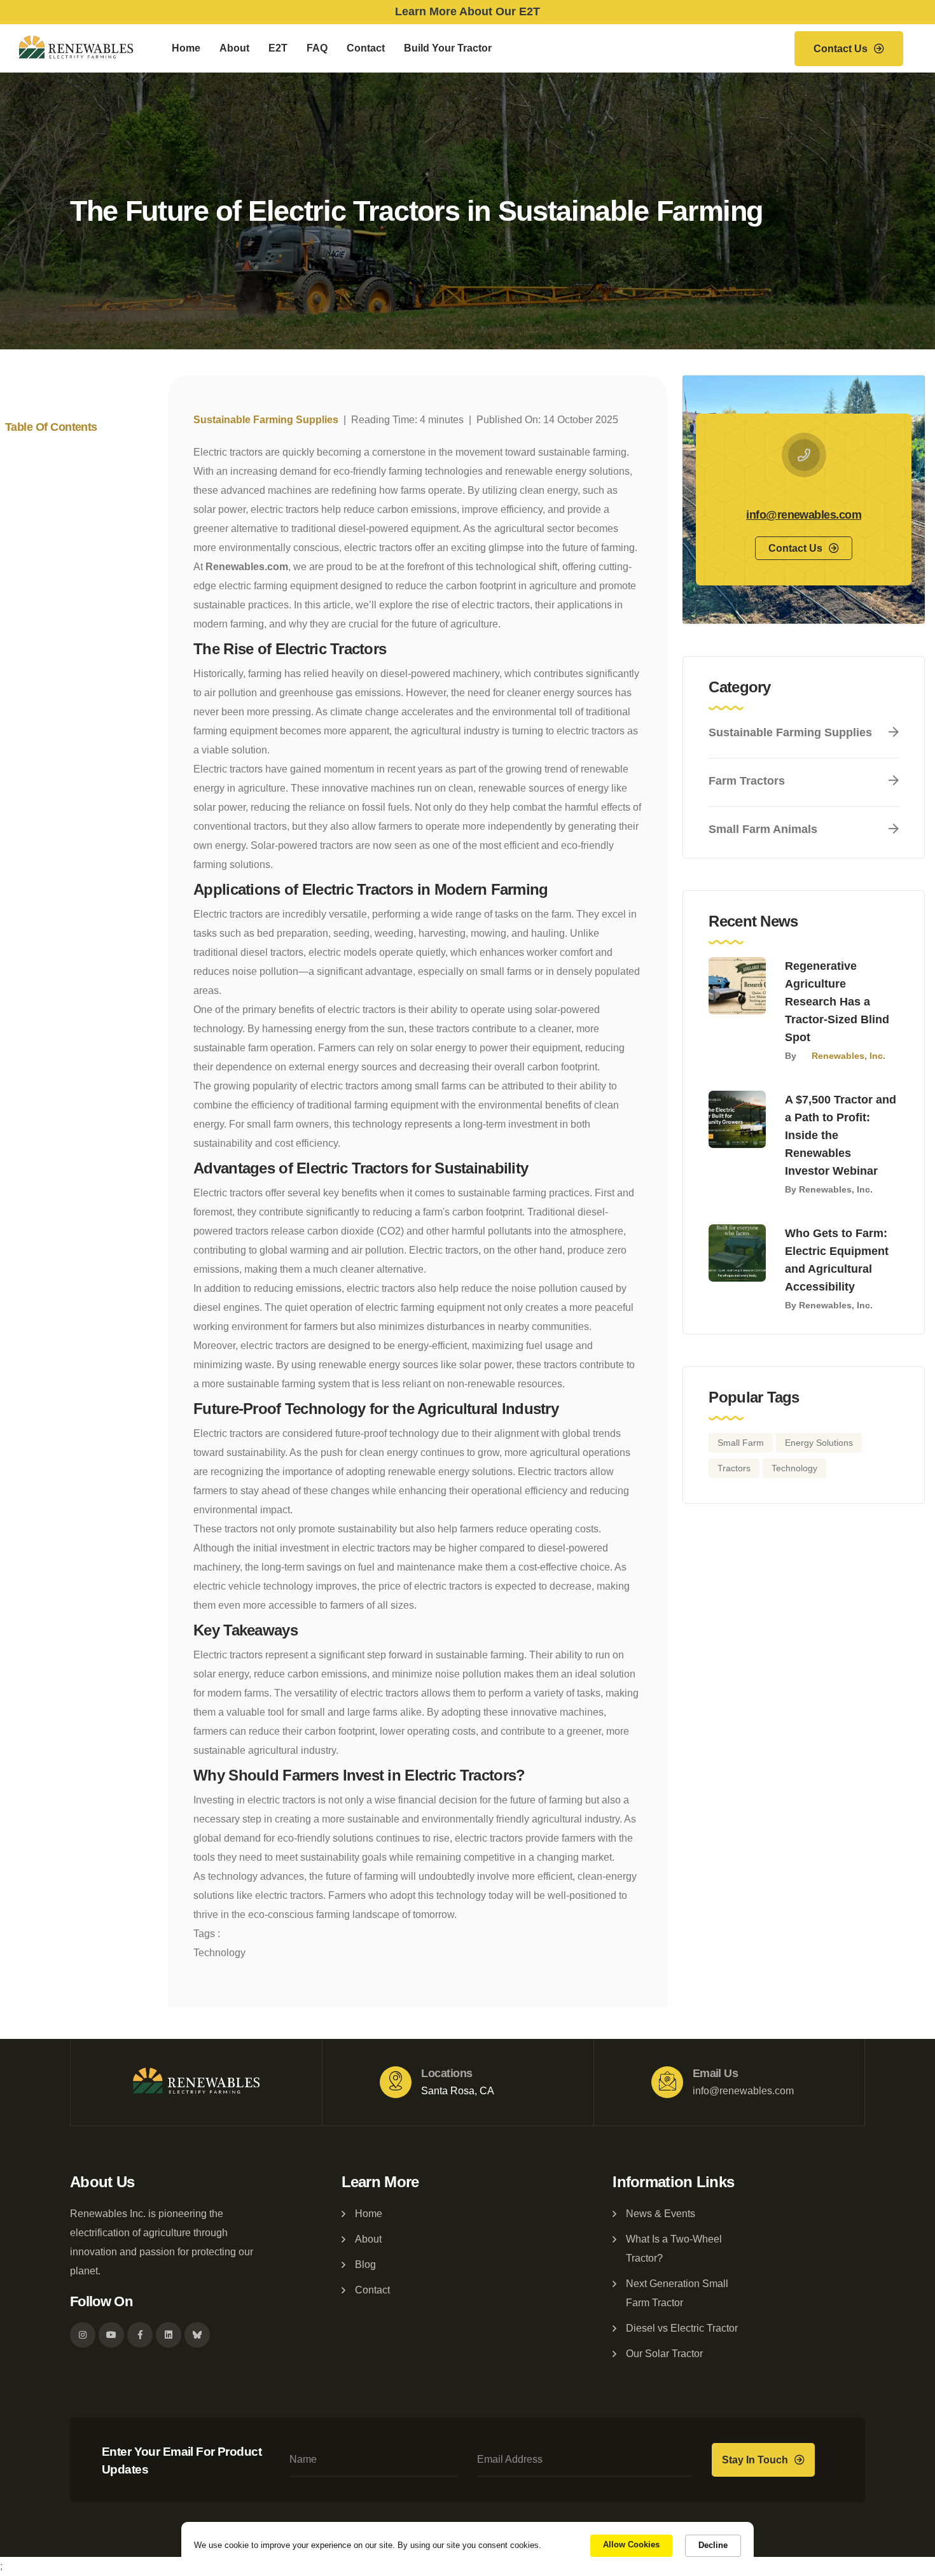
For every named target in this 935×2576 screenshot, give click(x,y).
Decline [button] (713, 2545)
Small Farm (741, 1443)
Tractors (734, 1468)
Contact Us (841, 49)
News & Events (661, 2214)
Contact (366, 48)
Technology (219, 1953)
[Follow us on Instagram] (83, 2335)
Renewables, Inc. (848, 1056)
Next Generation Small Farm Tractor (677, 2293)
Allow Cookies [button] (631, 2544)
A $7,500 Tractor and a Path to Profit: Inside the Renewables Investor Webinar (841, 1135)
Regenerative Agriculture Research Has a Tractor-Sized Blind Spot (837, 1002)
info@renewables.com (804, 515)
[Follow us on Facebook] (140, 2335)
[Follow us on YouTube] (111, 2335)
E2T (278, 48)
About (234, 48)
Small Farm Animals (763, 829)
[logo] (197, 2082)
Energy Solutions (819, 1443)
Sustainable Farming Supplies (266, 420)
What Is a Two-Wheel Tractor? (674, 2249)
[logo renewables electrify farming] (76, 48)
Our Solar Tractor (664, 2354)
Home (186, 48)
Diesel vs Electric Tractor (682, 2328)
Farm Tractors (747, 781)
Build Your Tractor (448, 48)
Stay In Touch (755, 2460)
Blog (365, 2264)
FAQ (317, 48)
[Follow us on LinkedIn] (169, 2335)
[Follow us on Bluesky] (197, 2335)
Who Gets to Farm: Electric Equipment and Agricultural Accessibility (837, 1260)
